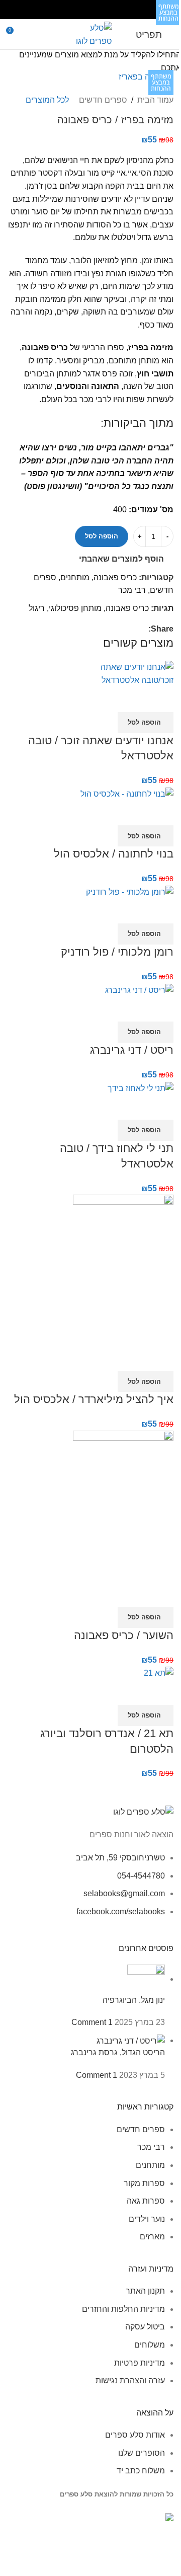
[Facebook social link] (109, 9)
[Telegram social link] (71, 9)
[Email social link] (97, 9)
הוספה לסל (102, 536)
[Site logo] (91, 33)
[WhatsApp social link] (84, 9)
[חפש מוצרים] (29, 34)
